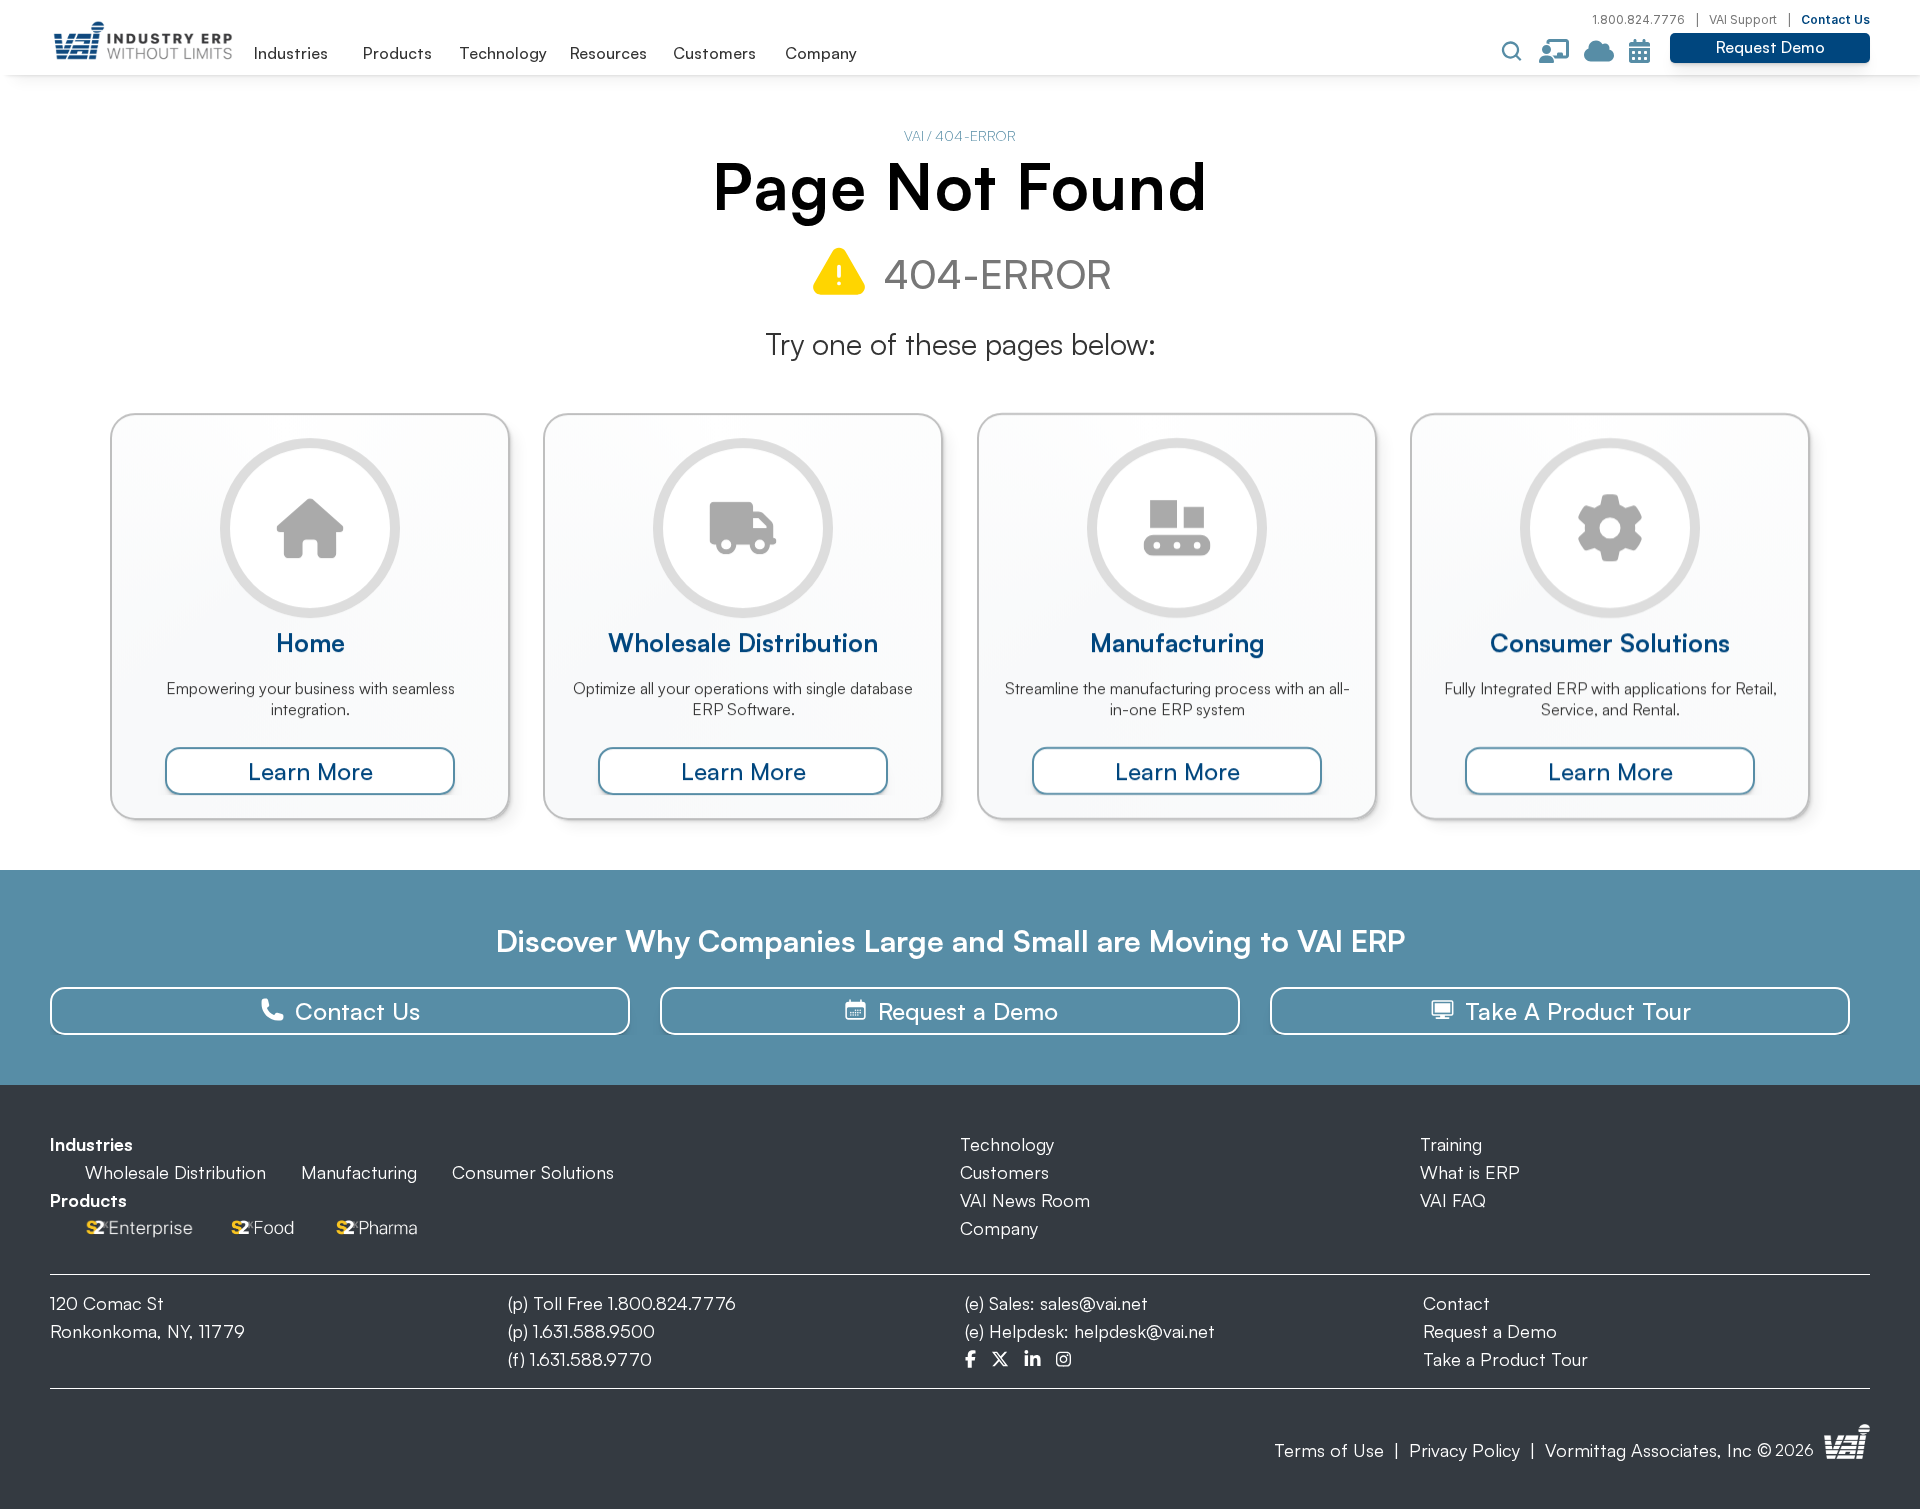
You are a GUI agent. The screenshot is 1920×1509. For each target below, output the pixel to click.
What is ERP (1470, 1172)
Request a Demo (1490, 1331)
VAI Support (1743, 19)
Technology (1007, 1144)
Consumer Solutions (533, 1172)
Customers (1004, 1172)
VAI (914, 135)
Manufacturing (359, 1172)
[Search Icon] (1512, 51)
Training (1451, 1144)
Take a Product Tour (1505, 1359)
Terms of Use (1329, 1450)
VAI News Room (1025, 1200)
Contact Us (1835, 19)
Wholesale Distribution (175, 1172)
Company (999, 1228)
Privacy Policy (1464, 1450)
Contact (1456, 1303)
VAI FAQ (1453, 1200)
